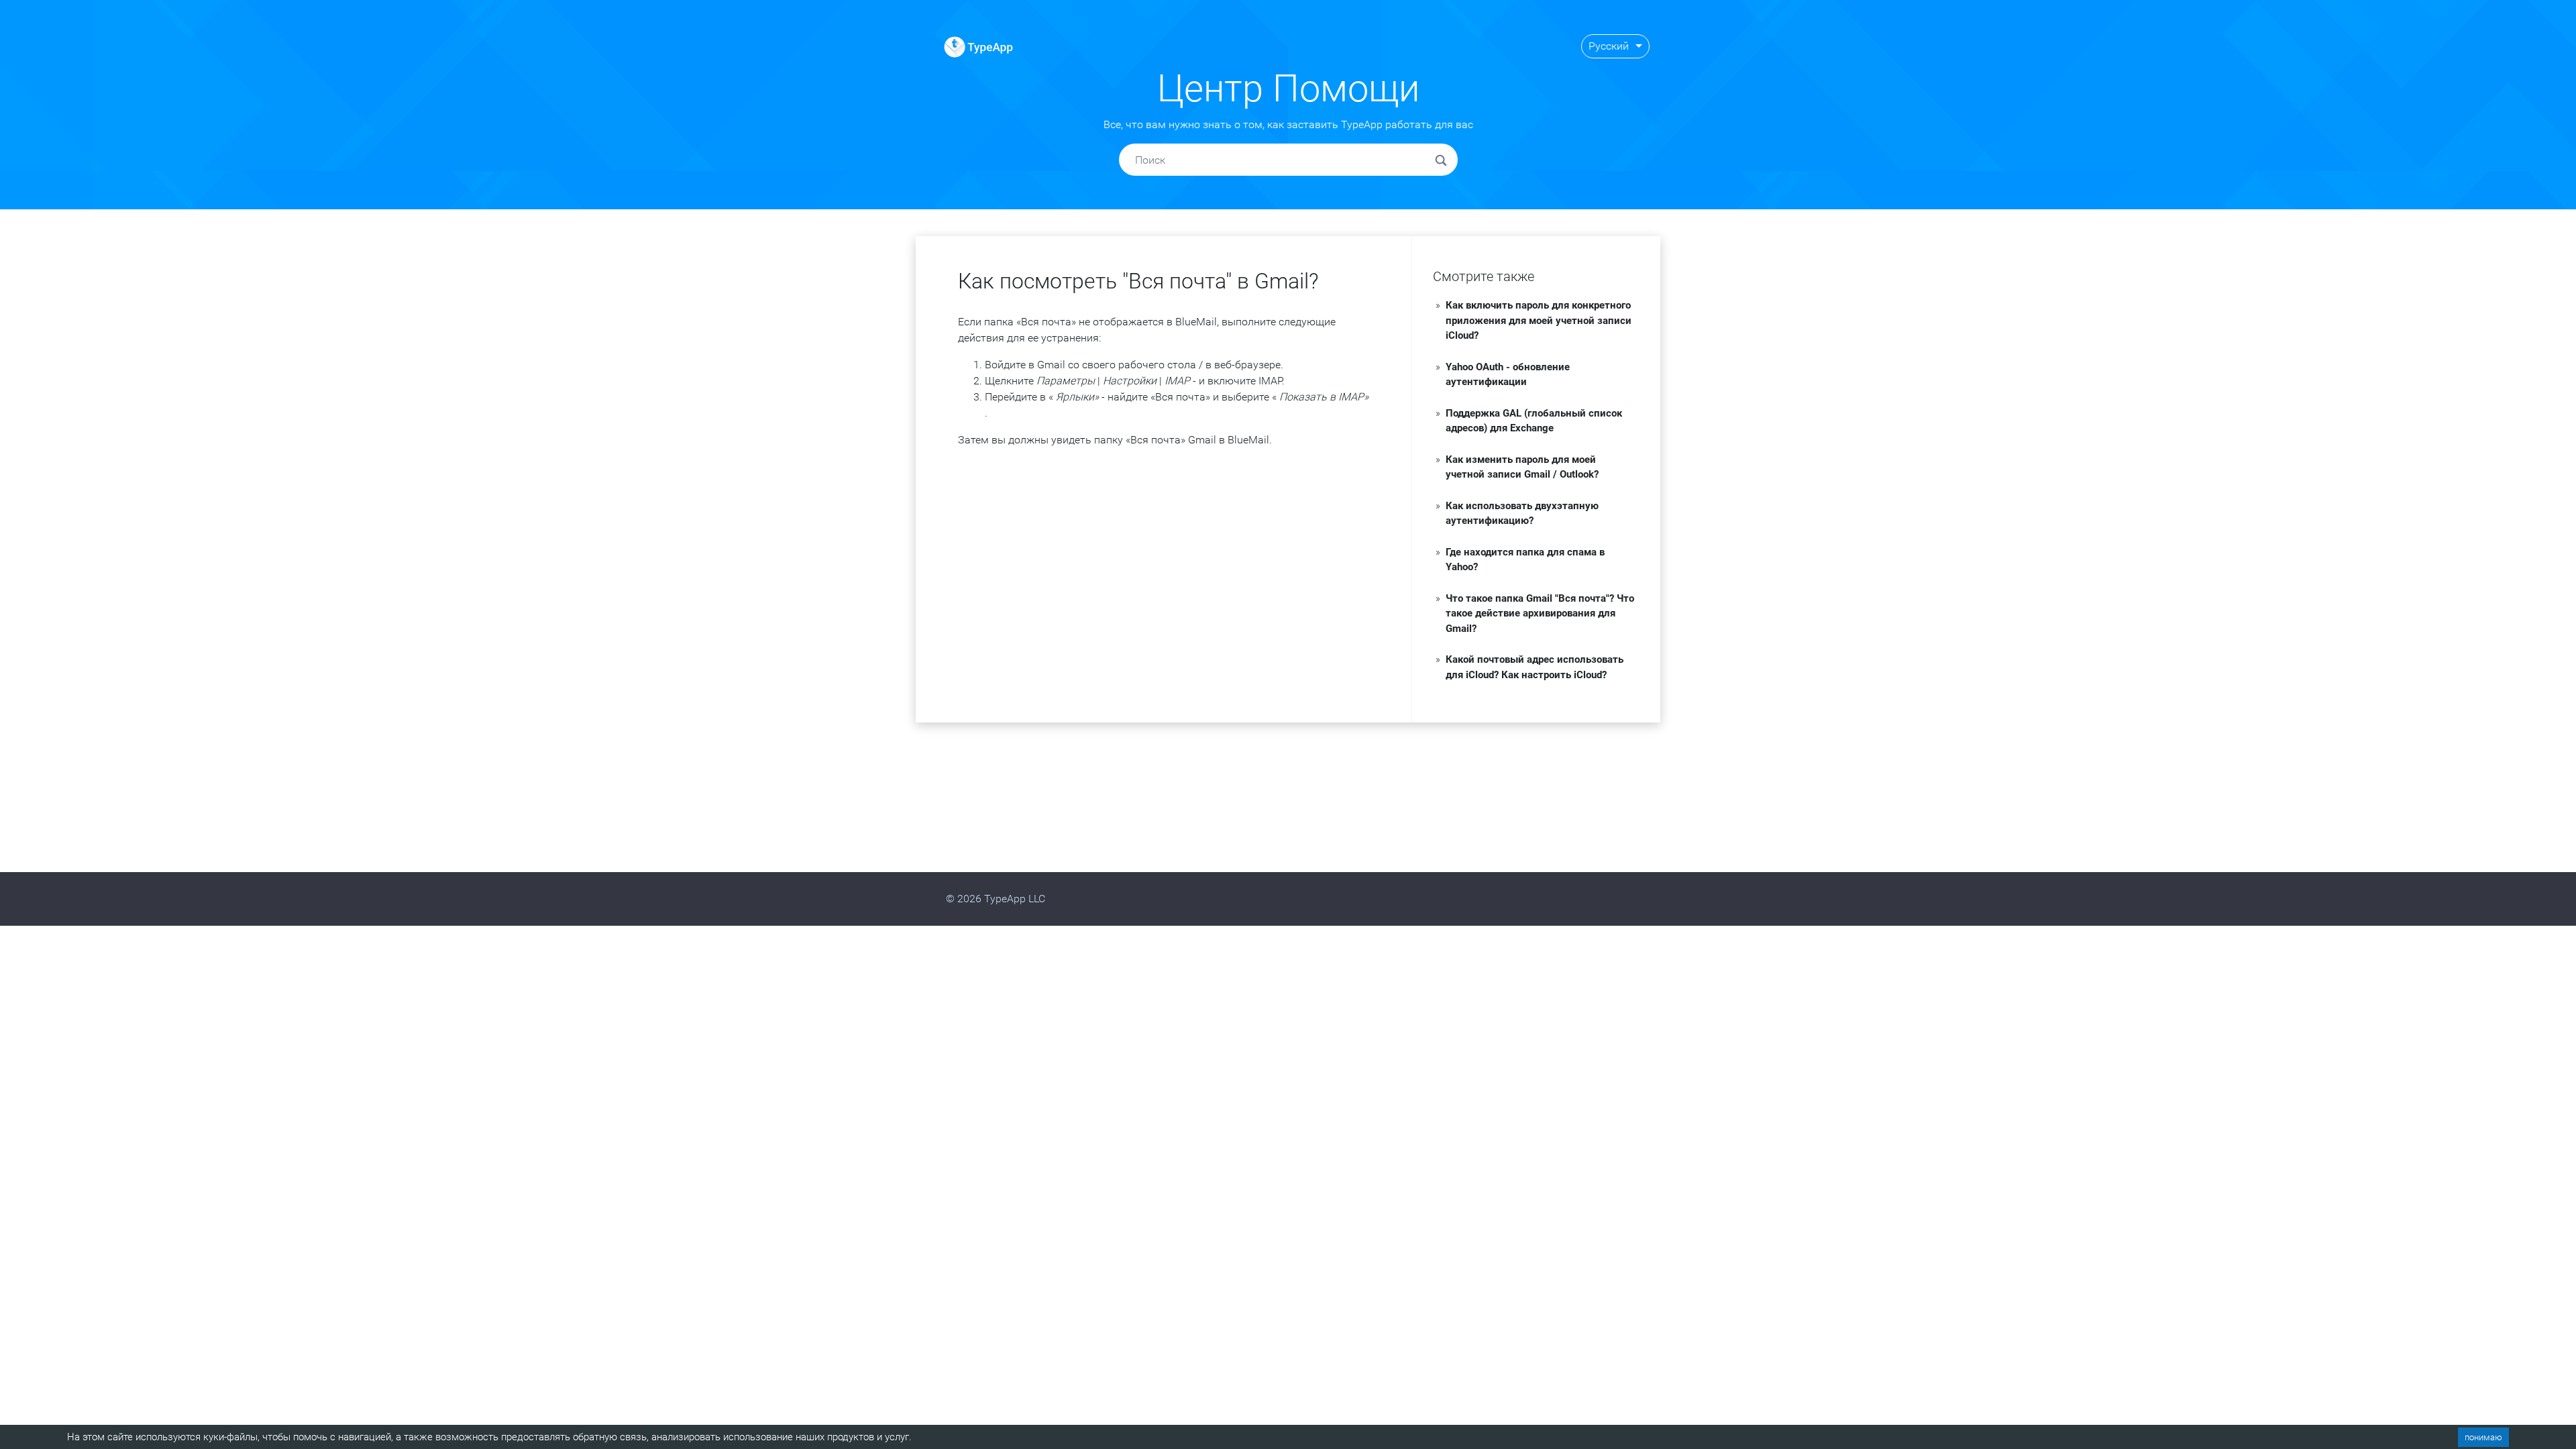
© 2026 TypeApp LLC (996, 899)
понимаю (2483, 1437)
